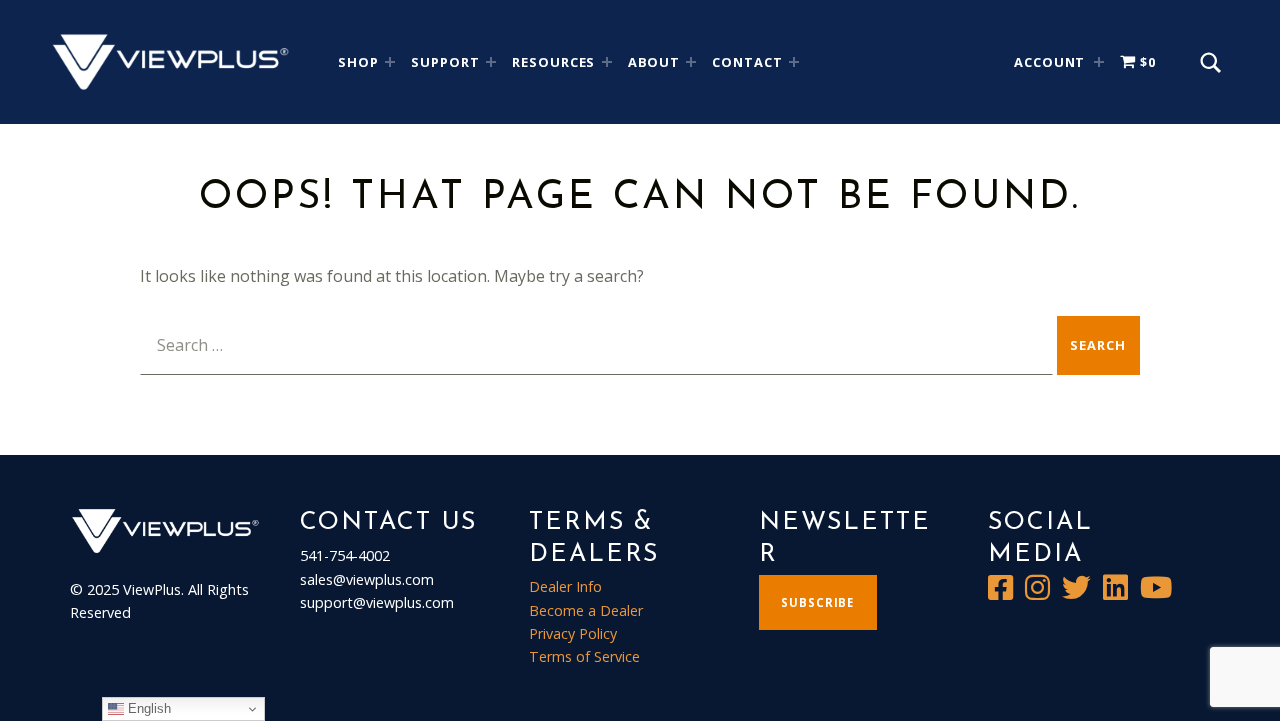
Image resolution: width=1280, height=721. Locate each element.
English (147, 708)
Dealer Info (565, 586)
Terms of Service (584, 656)
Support (445, 62)
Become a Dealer (586, 610)
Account (1050, 62)
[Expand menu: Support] (491, 62)
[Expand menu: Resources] (607, 62)
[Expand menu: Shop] (390, 62)
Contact (747, 62)
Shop (358, 62)
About (654, 62)
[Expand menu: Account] (1099, 62)
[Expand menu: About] (691, 62)
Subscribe (817, 602)
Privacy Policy (573, 633)
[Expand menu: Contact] (794, 62)
